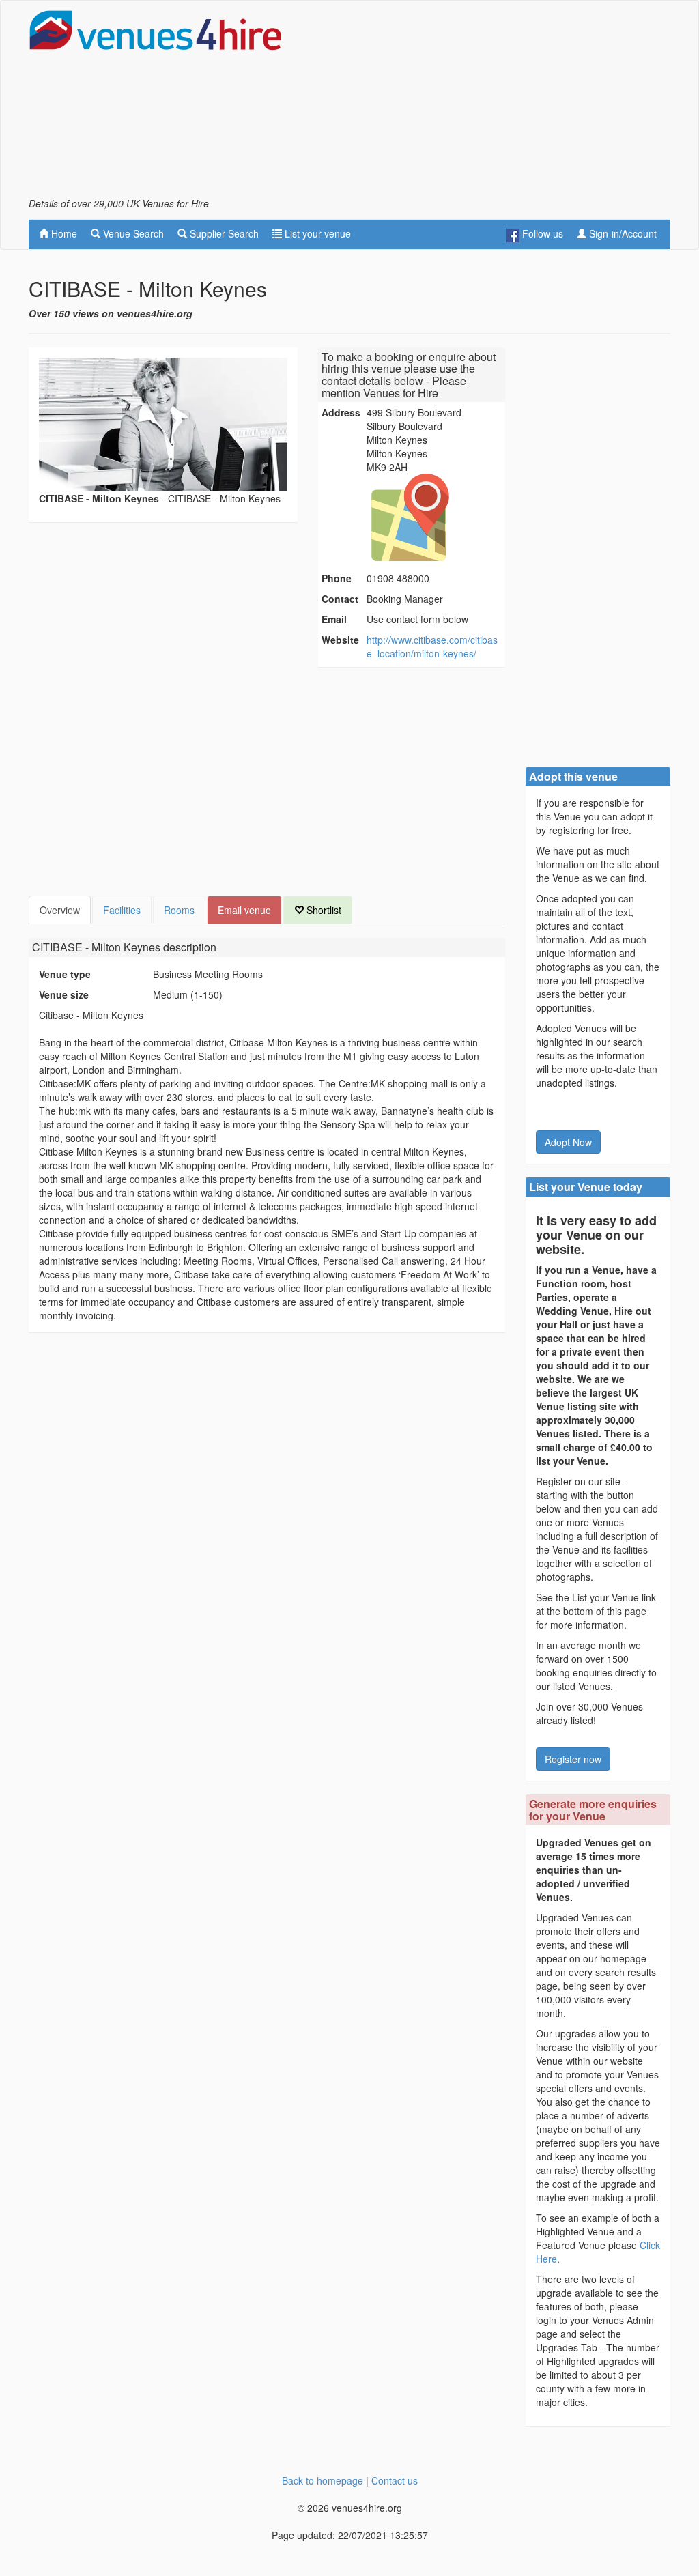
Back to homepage (323, 2480)
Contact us (395, 2480)
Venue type (65, 974)
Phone (337, 578)
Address (341, 412)
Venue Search (132, 233)
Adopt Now (568, 1142)
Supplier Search (223, 233)
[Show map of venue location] (434, 517)
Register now (573, 1759)
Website (340, 640)
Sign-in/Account (622, 233)
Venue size (64, 994)
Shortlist (323, 910)
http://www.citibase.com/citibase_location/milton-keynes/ (432, 646)
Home (63, 233)
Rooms (179, 910)
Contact (340, 599)
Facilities (122, 910)
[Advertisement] (511, 103)
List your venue (316, 233)
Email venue (244, 910)
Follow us (541, 233)
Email (334, 619)
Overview (60, 910)
